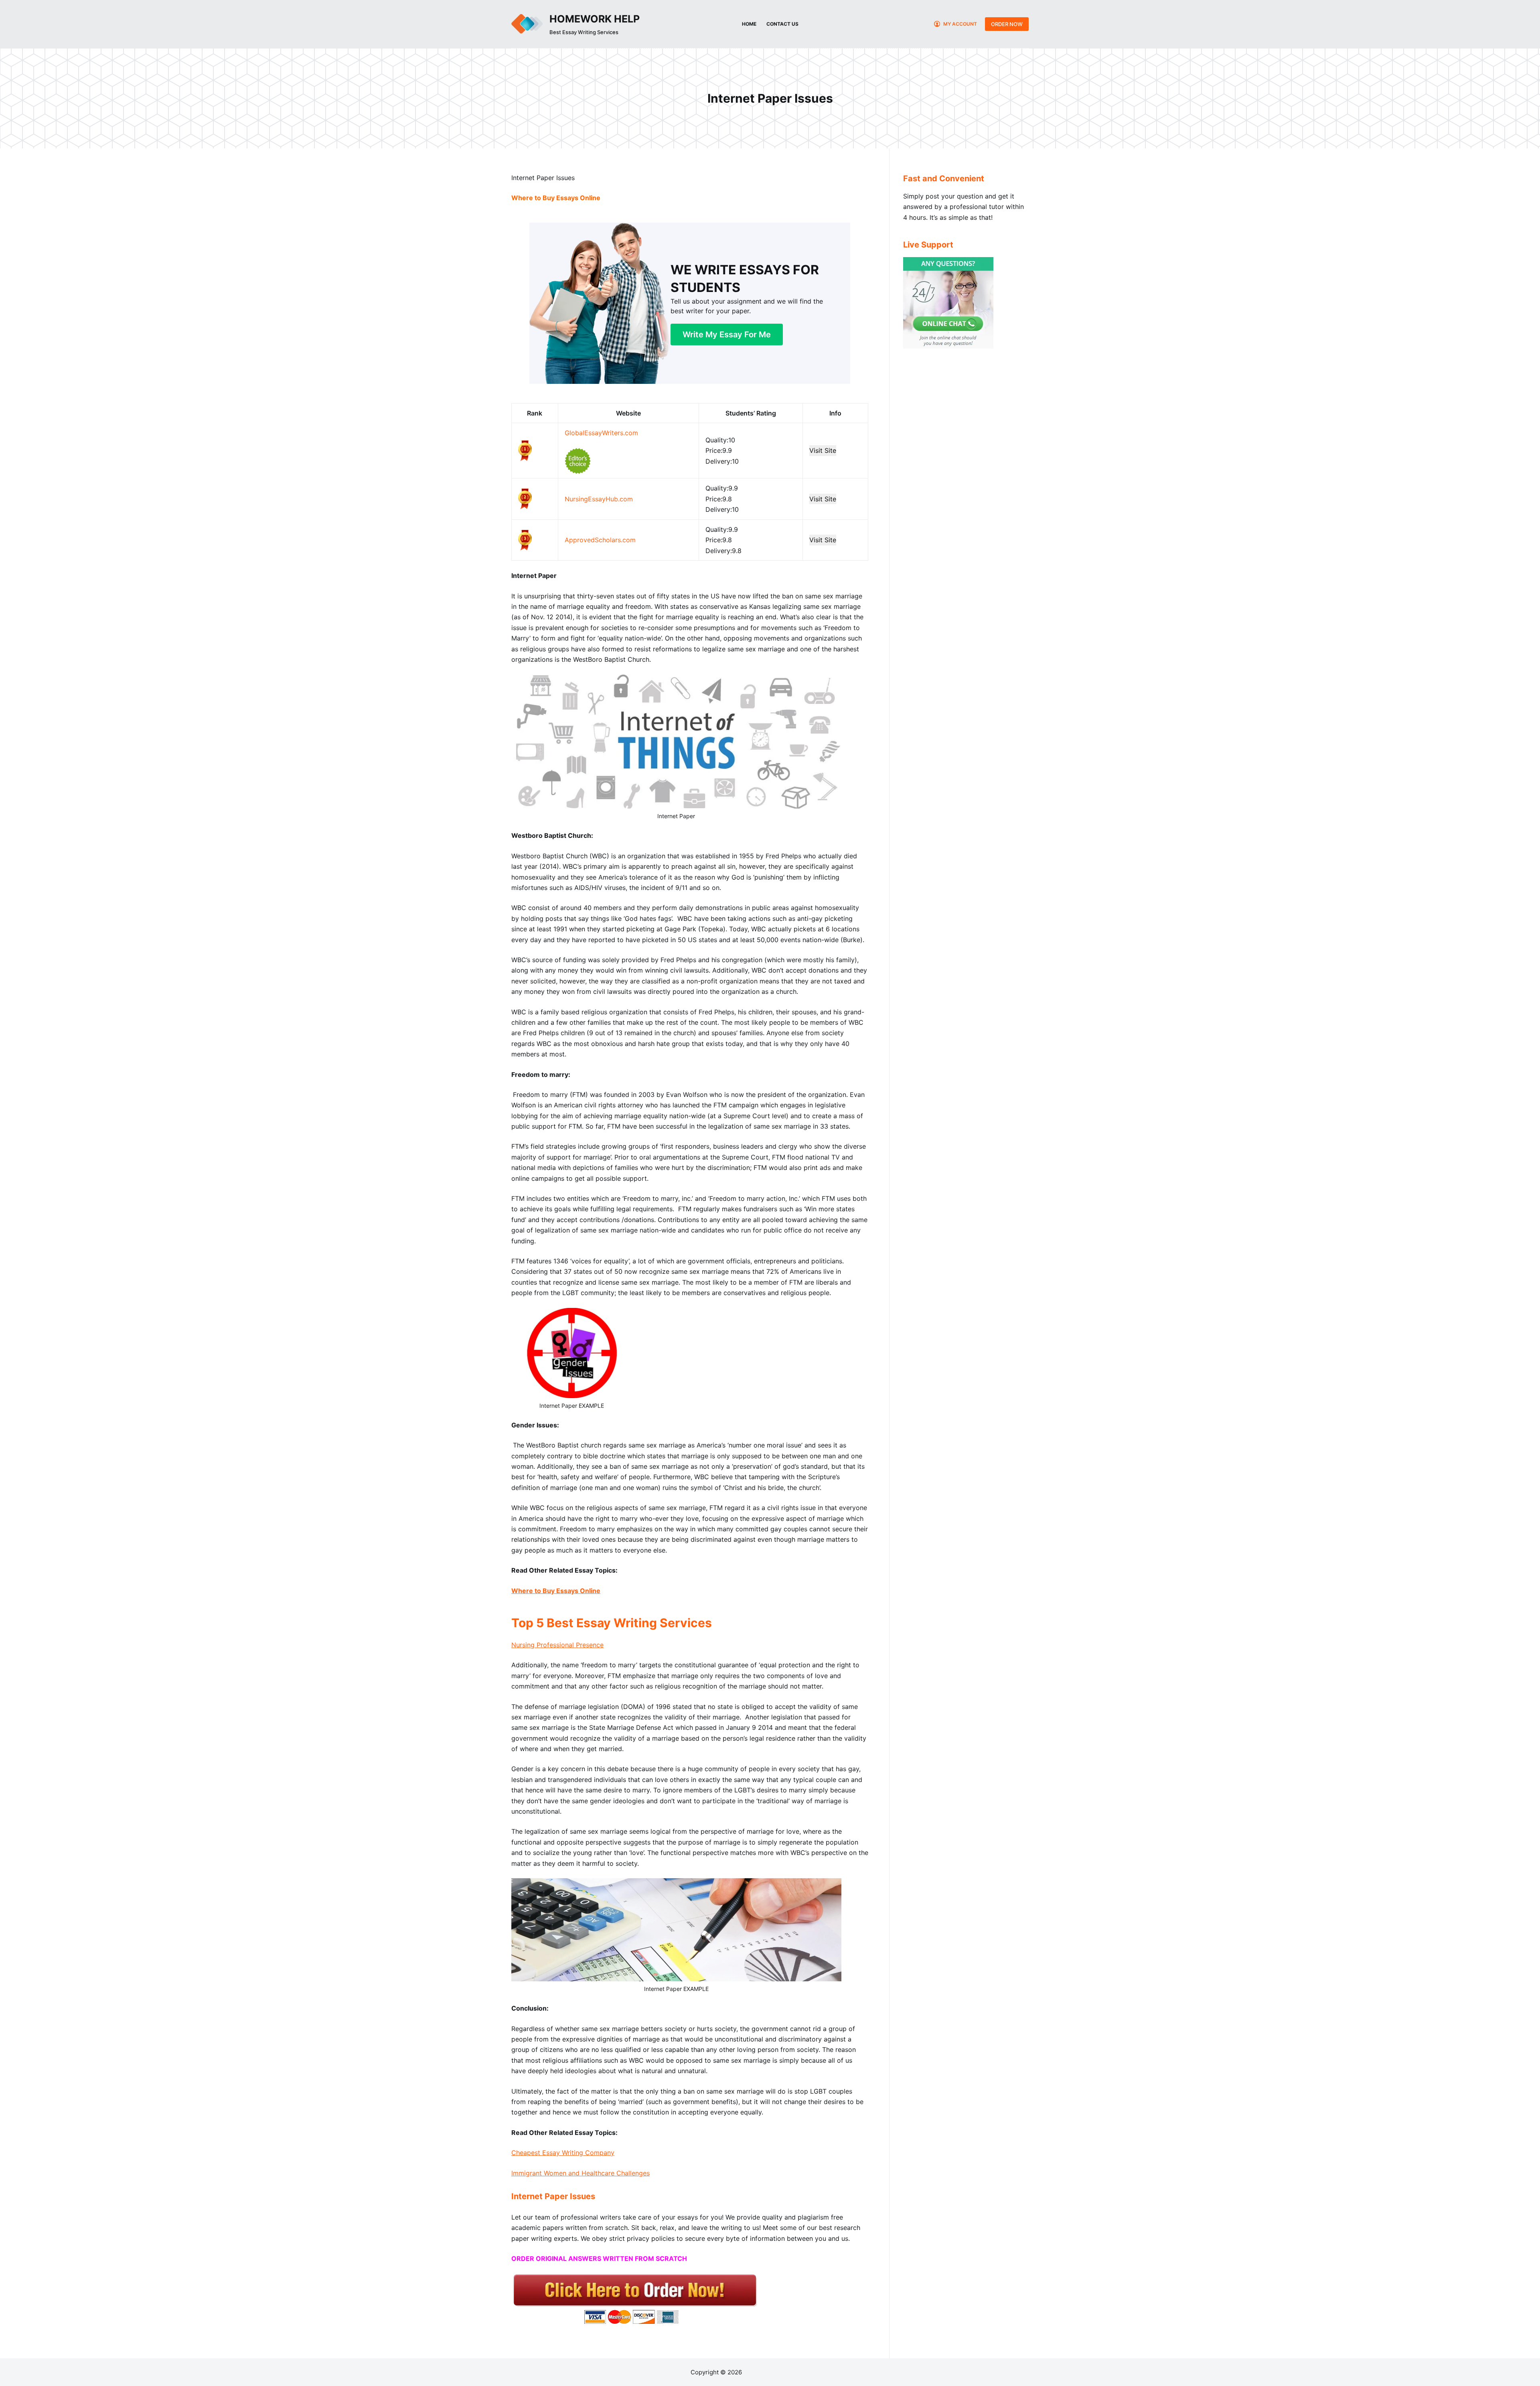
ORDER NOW (1007, 24)
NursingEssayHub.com (599, 499)
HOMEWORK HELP (595, 19)
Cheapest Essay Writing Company (563, 2153)
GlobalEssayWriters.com (601, 433)
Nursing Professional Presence (557, 1645)
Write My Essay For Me (727, 334)
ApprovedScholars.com (600, 540)
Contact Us (782, 24)
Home (749, 24)
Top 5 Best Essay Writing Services (612, 1623)
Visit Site (823, 450)
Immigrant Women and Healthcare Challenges (581, 2173)
